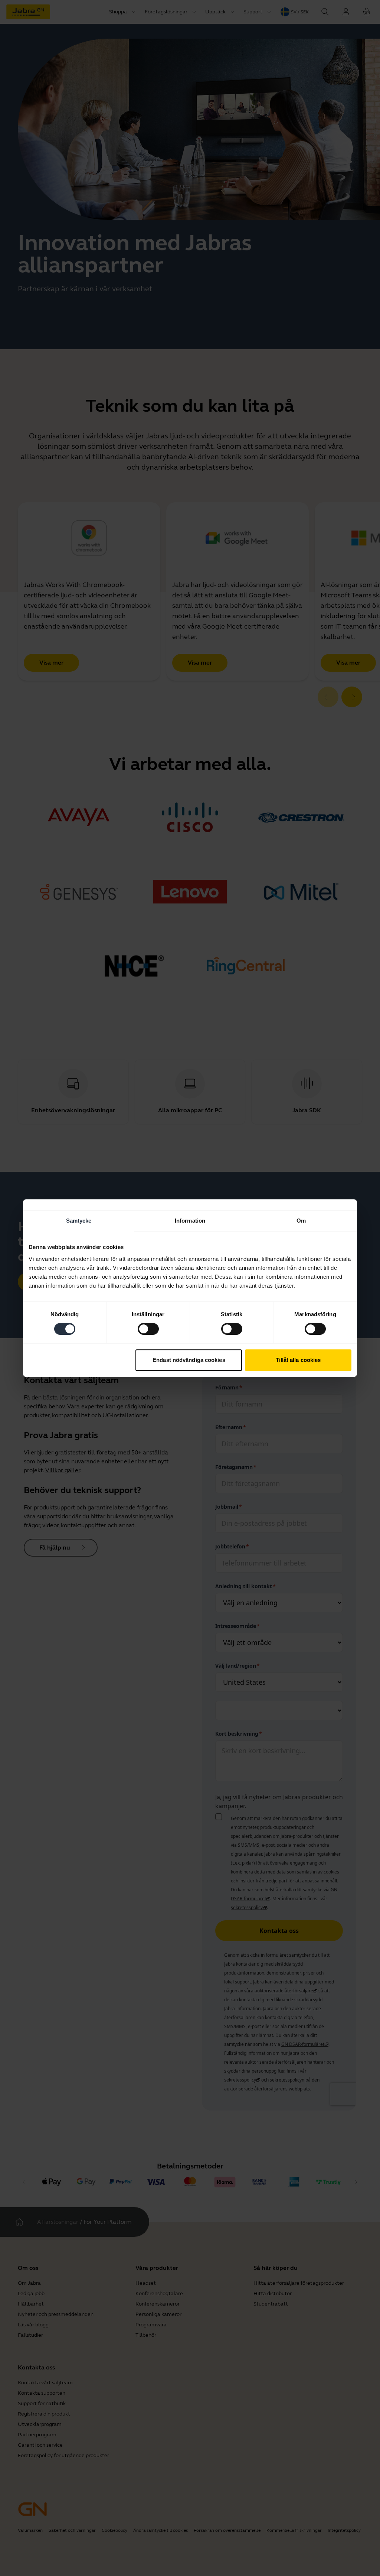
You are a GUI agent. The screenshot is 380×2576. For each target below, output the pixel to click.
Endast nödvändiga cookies (189, 1360)
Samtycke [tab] (79, 1221)
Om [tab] (301, 1221)
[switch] (148, 1329)
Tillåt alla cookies (298, 1360)
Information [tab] (190, 1221)
